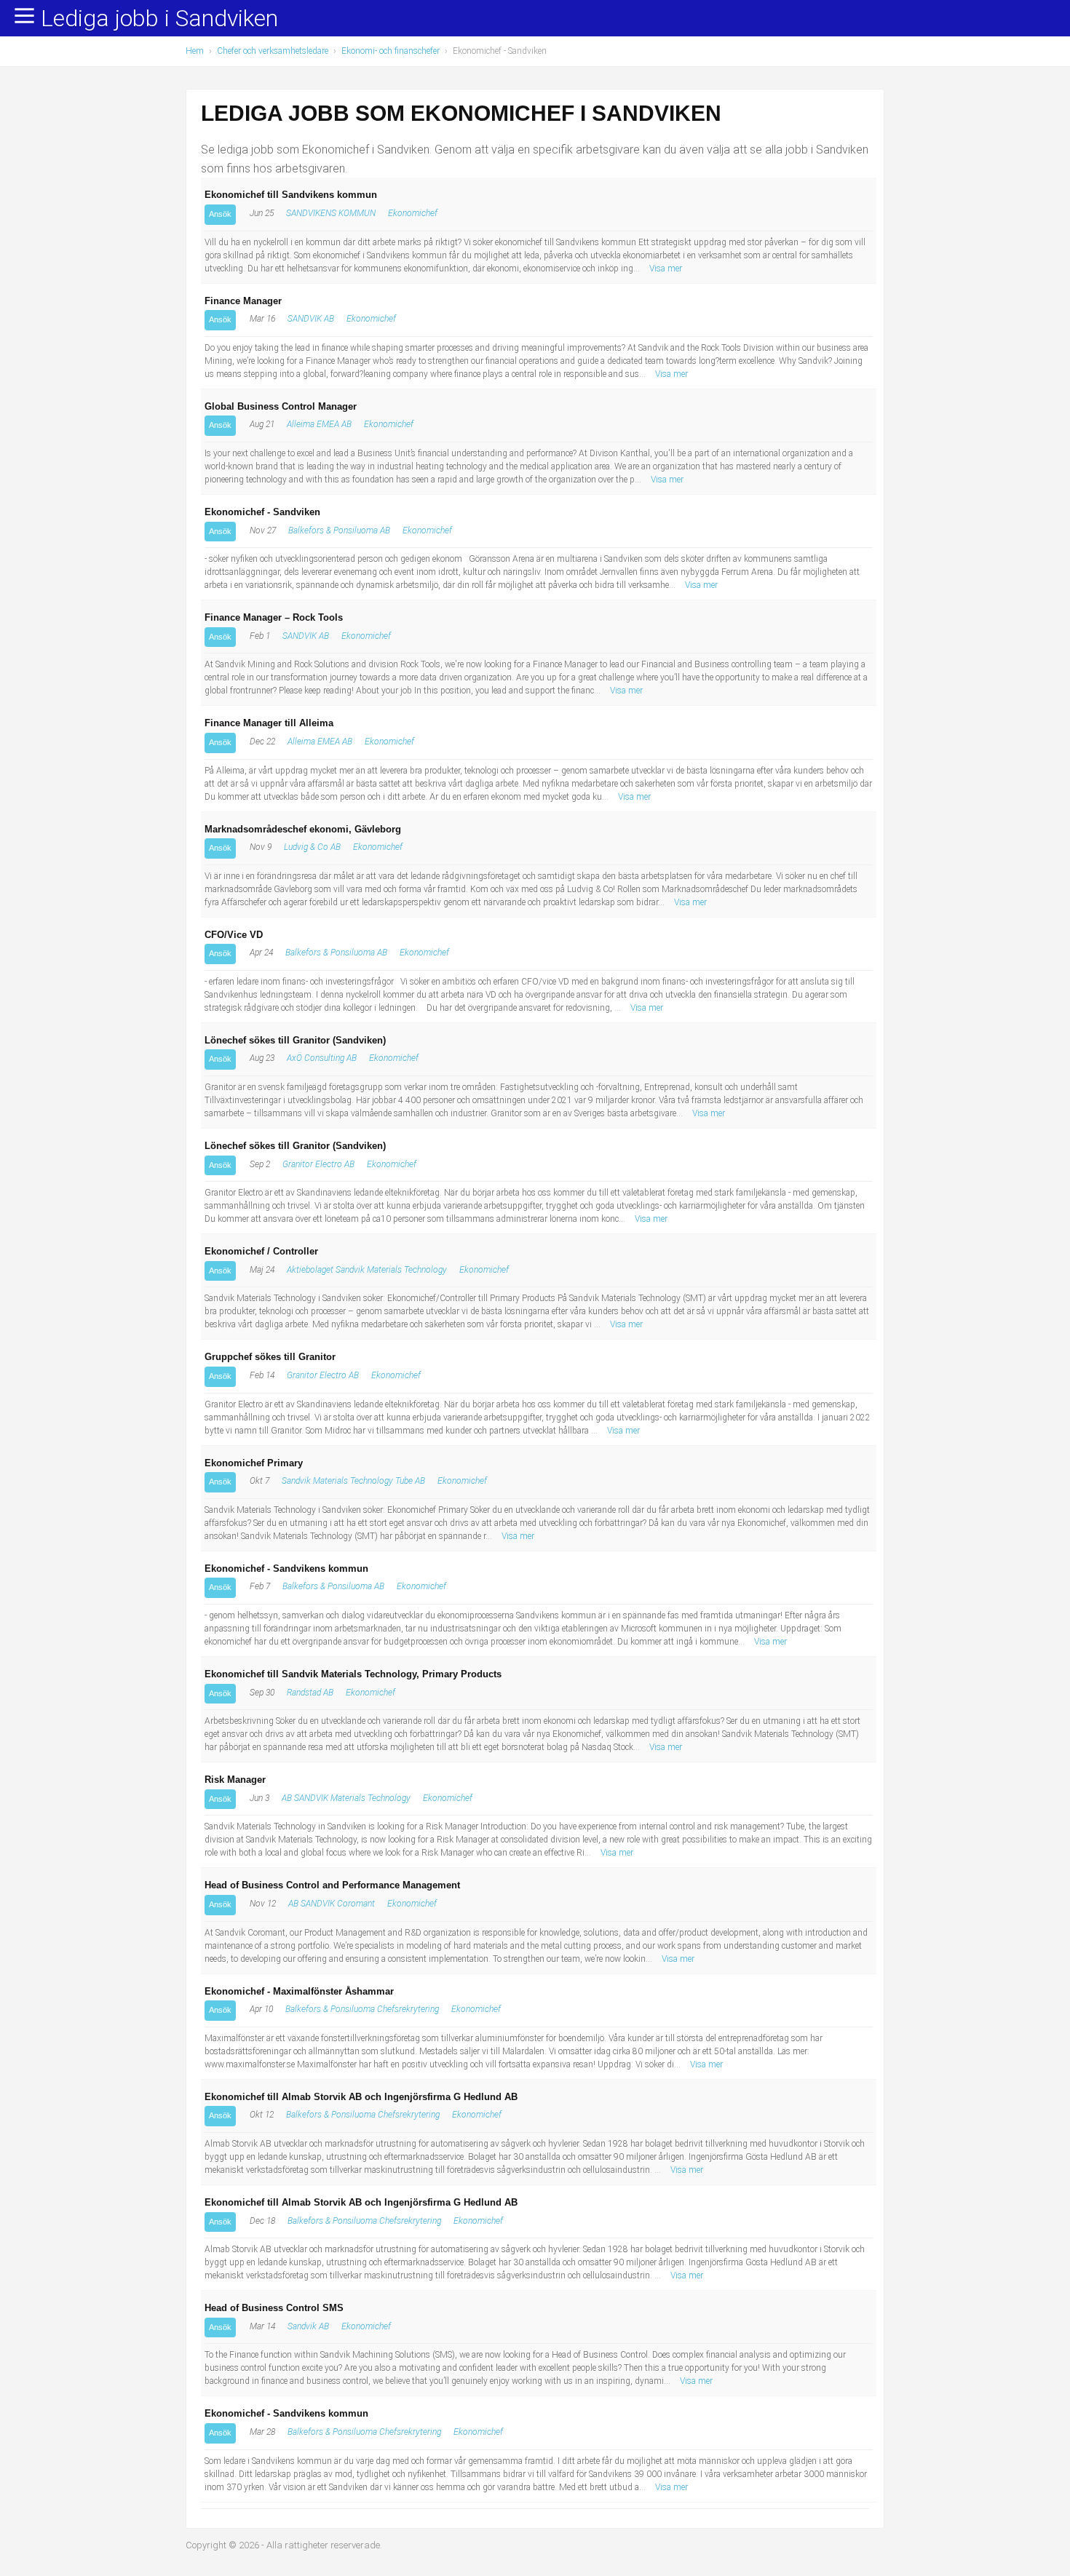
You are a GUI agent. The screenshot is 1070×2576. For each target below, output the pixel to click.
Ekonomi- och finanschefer (391, 51)
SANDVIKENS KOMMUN (331, 213)
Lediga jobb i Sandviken (159, 19)
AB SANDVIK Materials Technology (346, 1798)
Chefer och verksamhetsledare (273, 51)
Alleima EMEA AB (319, 424)
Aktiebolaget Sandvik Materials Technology (367, 1270)
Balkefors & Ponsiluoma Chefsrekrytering (362, 2009)
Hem (195, 51)
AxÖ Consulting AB (322, 1058)
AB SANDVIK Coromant (332, 1904)
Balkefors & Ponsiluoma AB (339, 530)
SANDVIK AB (311, 319)
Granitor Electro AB (318, 1164)
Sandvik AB (308, 2326)
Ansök (220, 214)
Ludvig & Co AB (312, 847)
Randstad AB (310, 1693)
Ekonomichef (413, 213)
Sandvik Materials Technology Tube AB (353, 1481)
